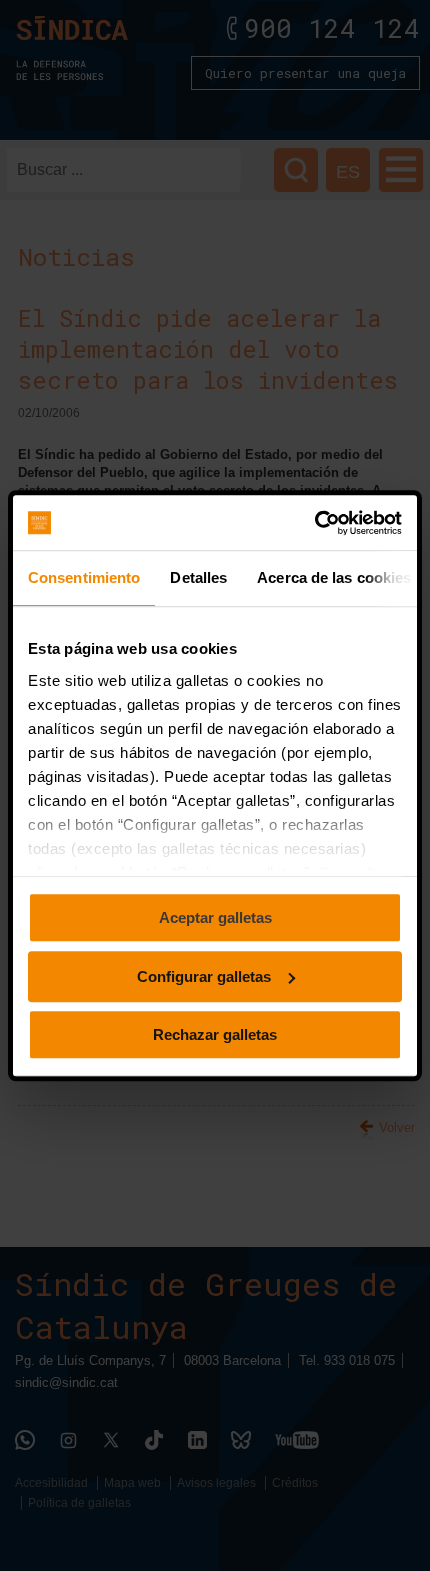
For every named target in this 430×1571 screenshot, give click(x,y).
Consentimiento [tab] (84, 577)
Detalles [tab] (198, 577)
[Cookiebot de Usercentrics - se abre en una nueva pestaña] (314, 523)
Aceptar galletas (215, 917)
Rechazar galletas (215, 1034)
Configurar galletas (204, 976)
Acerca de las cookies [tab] (334, 577)
